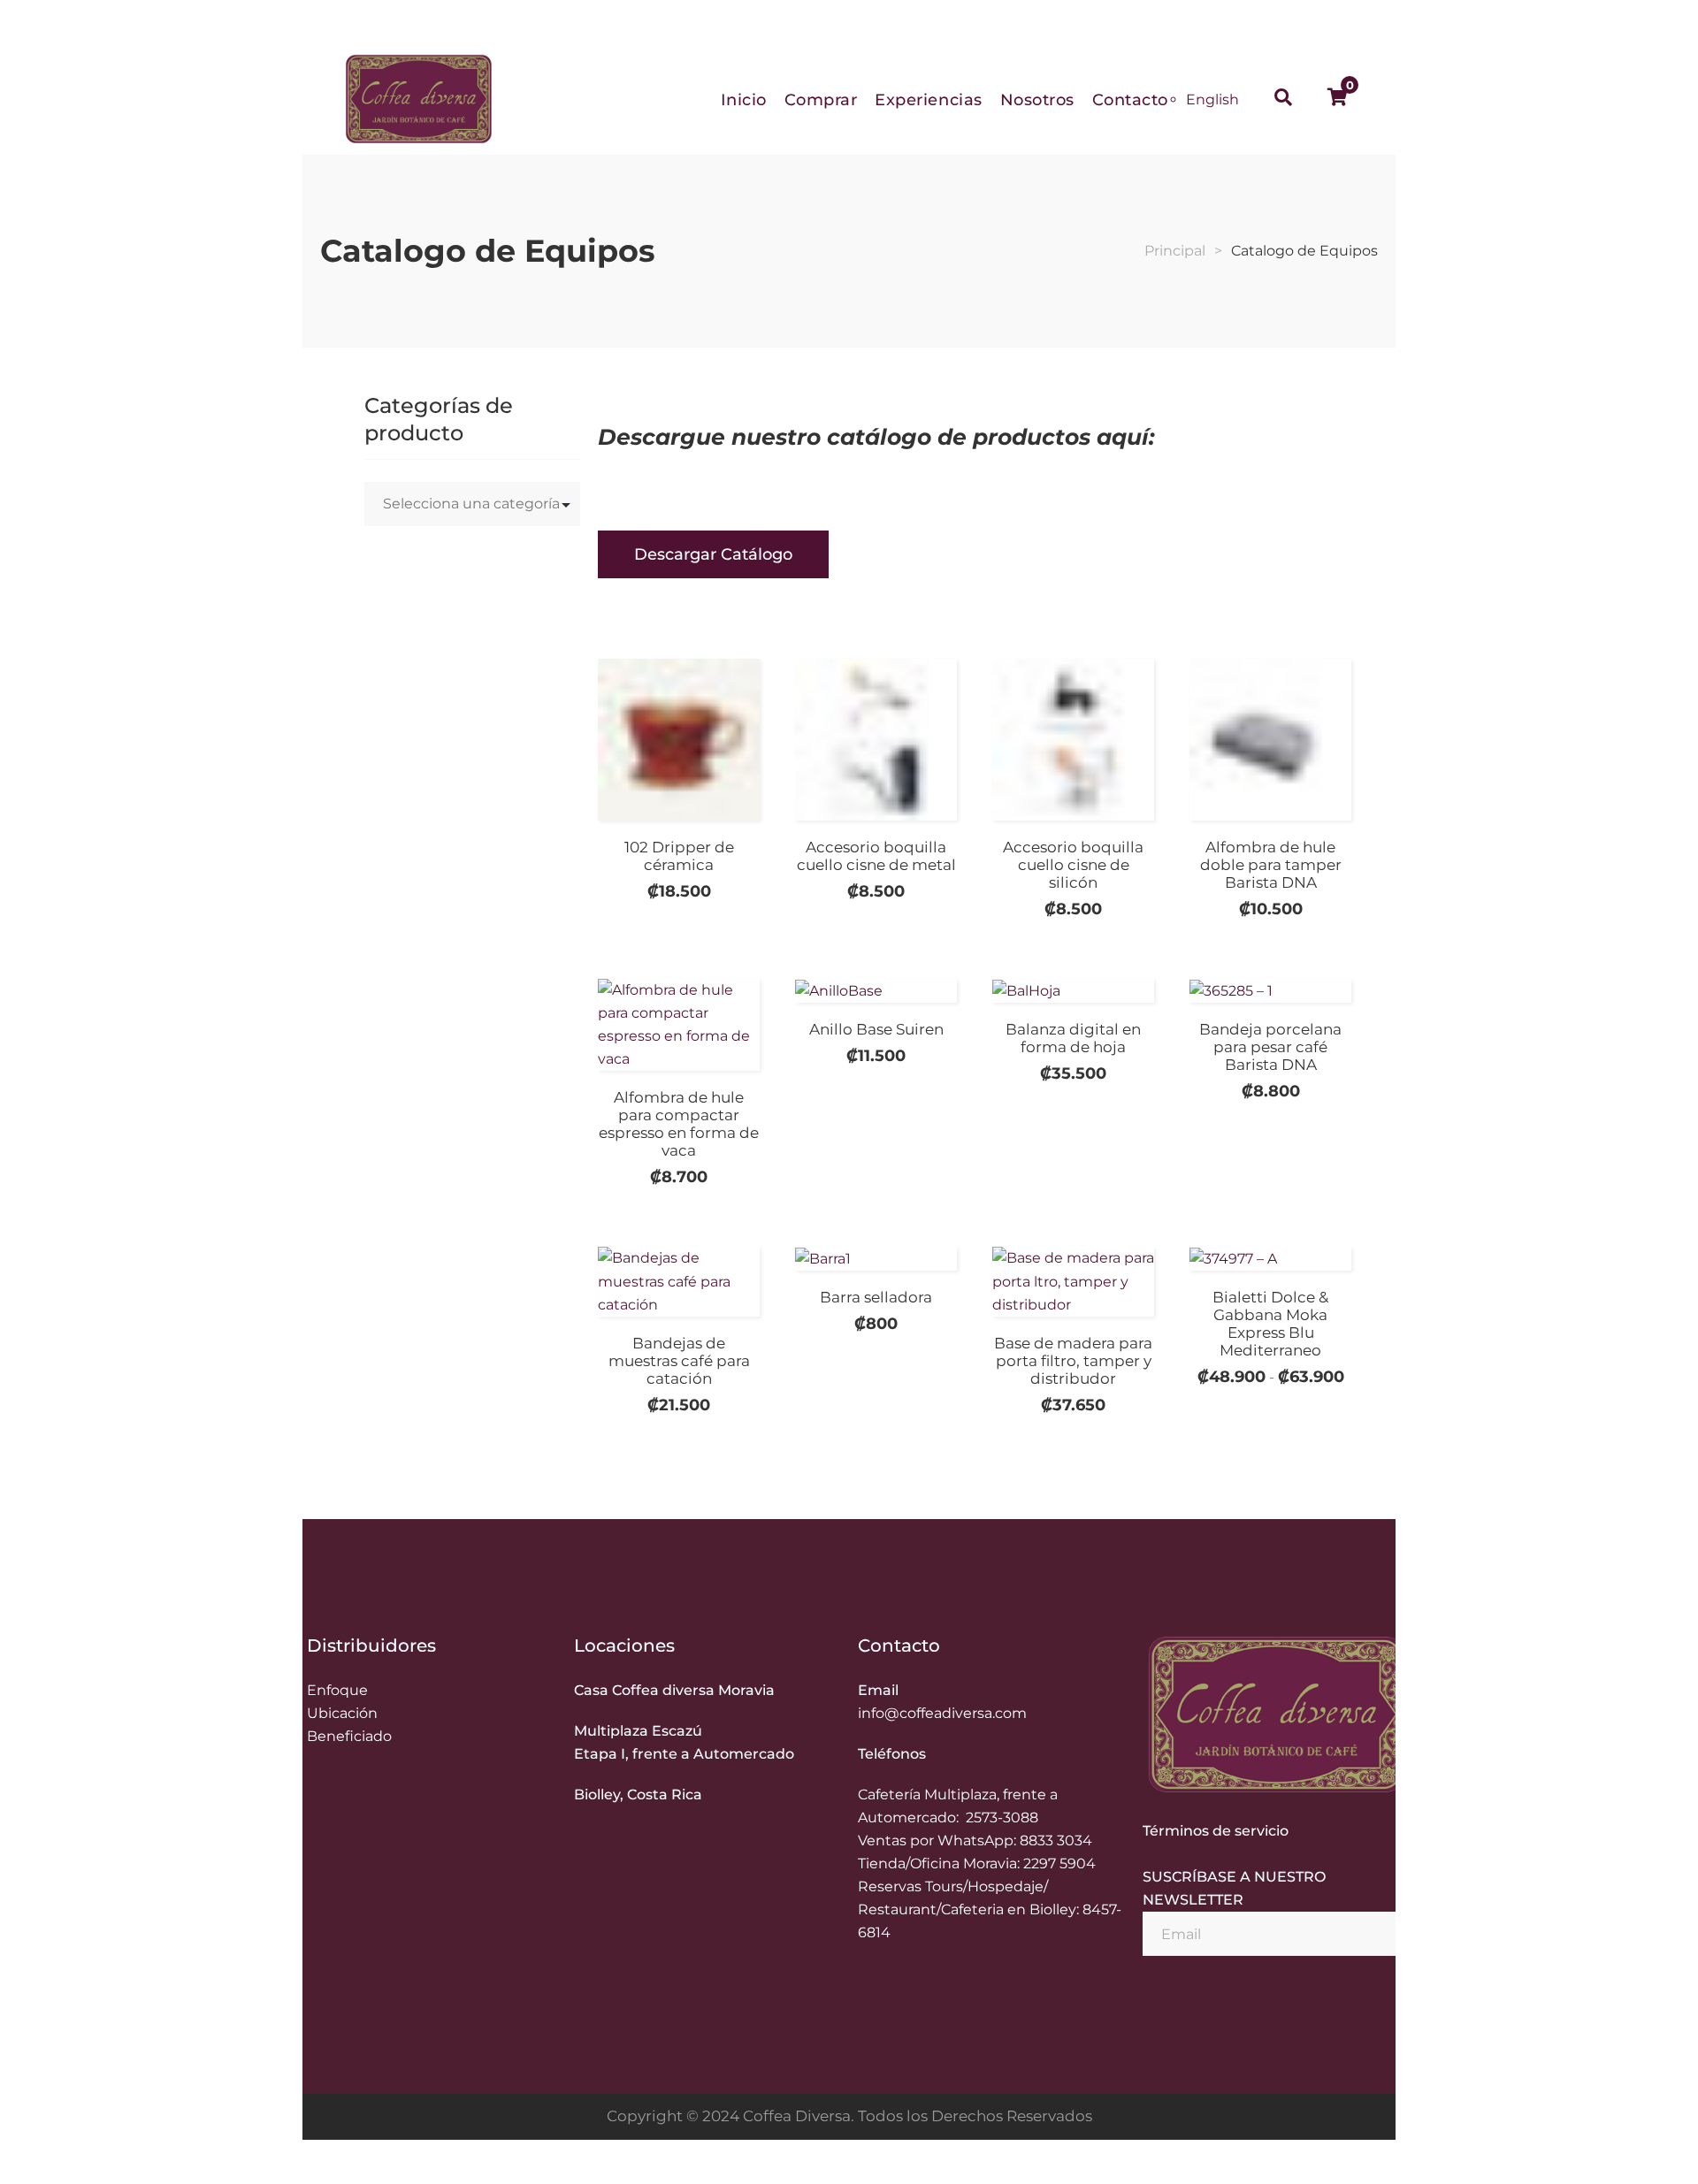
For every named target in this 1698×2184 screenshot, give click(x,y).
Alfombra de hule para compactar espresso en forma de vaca (679, 1124)
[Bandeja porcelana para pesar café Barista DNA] (1270, 991)
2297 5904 (1059, 1863)
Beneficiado (349, 1736)
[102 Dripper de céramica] (679, 740)
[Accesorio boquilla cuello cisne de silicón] (1073, 740)
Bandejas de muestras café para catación (679, 1361)
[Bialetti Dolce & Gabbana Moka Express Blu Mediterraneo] (1270, 1259)
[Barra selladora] (876, 1259)
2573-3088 (1002, 1817)
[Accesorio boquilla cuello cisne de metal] (876, 740)
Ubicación (342, 1713)
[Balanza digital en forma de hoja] (1073, 1002)
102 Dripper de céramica (679, 856)
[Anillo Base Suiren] (876, 997)
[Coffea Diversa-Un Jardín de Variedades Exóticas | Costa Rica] (418, 99)
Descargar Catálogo (713, 554)
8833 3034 (1056, 1840)
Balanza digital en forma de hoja (1073, 1038)
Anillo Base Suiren (876, 1029)
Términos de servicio (1216, 1831)
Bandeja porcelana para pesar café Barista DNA (1270, 1047)
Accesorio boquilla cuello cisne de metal (876, 856)
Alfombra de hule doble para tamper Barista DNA (1271, 865)
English (1212, 99)
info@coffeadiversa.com (942, 1713)
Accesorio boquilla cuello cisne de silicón (1073, 865)
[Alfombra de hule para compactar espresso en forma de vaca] (679, 1025)
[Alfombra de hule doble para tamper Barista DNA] (1270, 740)
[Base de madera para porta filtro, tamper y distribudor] (1073, 1281)
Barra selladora (876, 1297)
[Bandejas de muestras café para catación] (679, 1281)
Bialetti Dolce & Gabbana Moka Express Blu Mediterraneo (1270, 1324)
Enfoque (337, 1690)
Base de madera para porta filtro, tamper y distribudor (1073, 1361)
